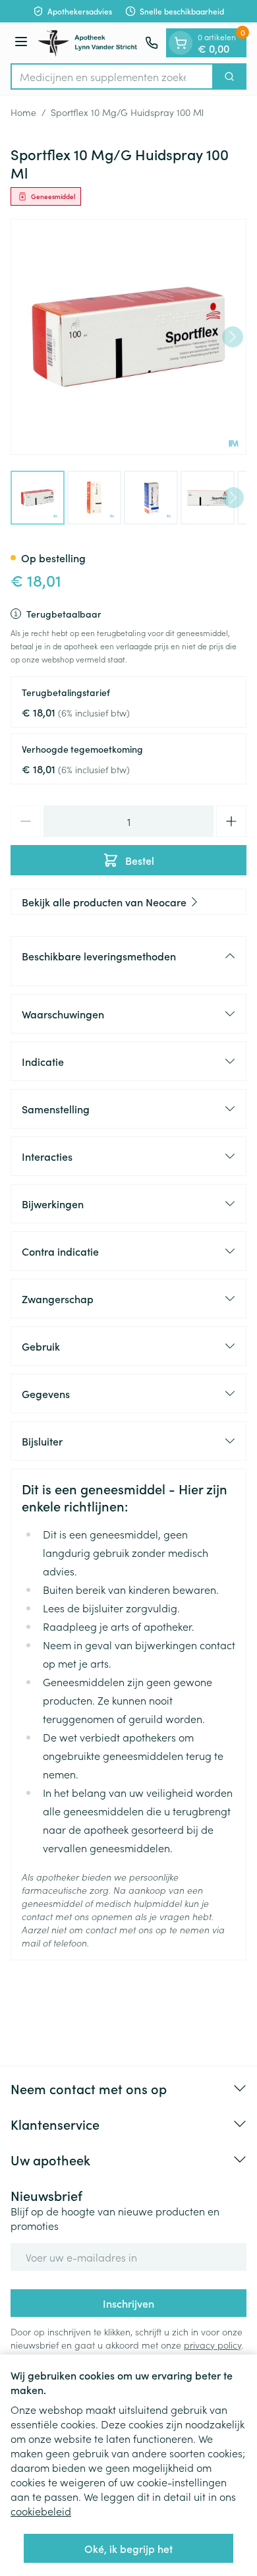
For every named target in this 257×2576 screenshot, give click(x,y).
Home (23, 112)
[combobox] (112, 76)
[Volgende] (233, 337)
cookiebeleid (41, 2511)
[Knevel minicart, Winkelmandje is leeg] (181, 43)
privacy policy (213, 2345)
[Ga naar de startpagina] (88, 43)
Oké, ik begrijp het (128, 2548)
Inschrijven (128, 2303)
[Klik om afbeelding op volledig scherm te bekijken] (128, 337)
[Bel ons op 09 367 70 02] (152, 43)
